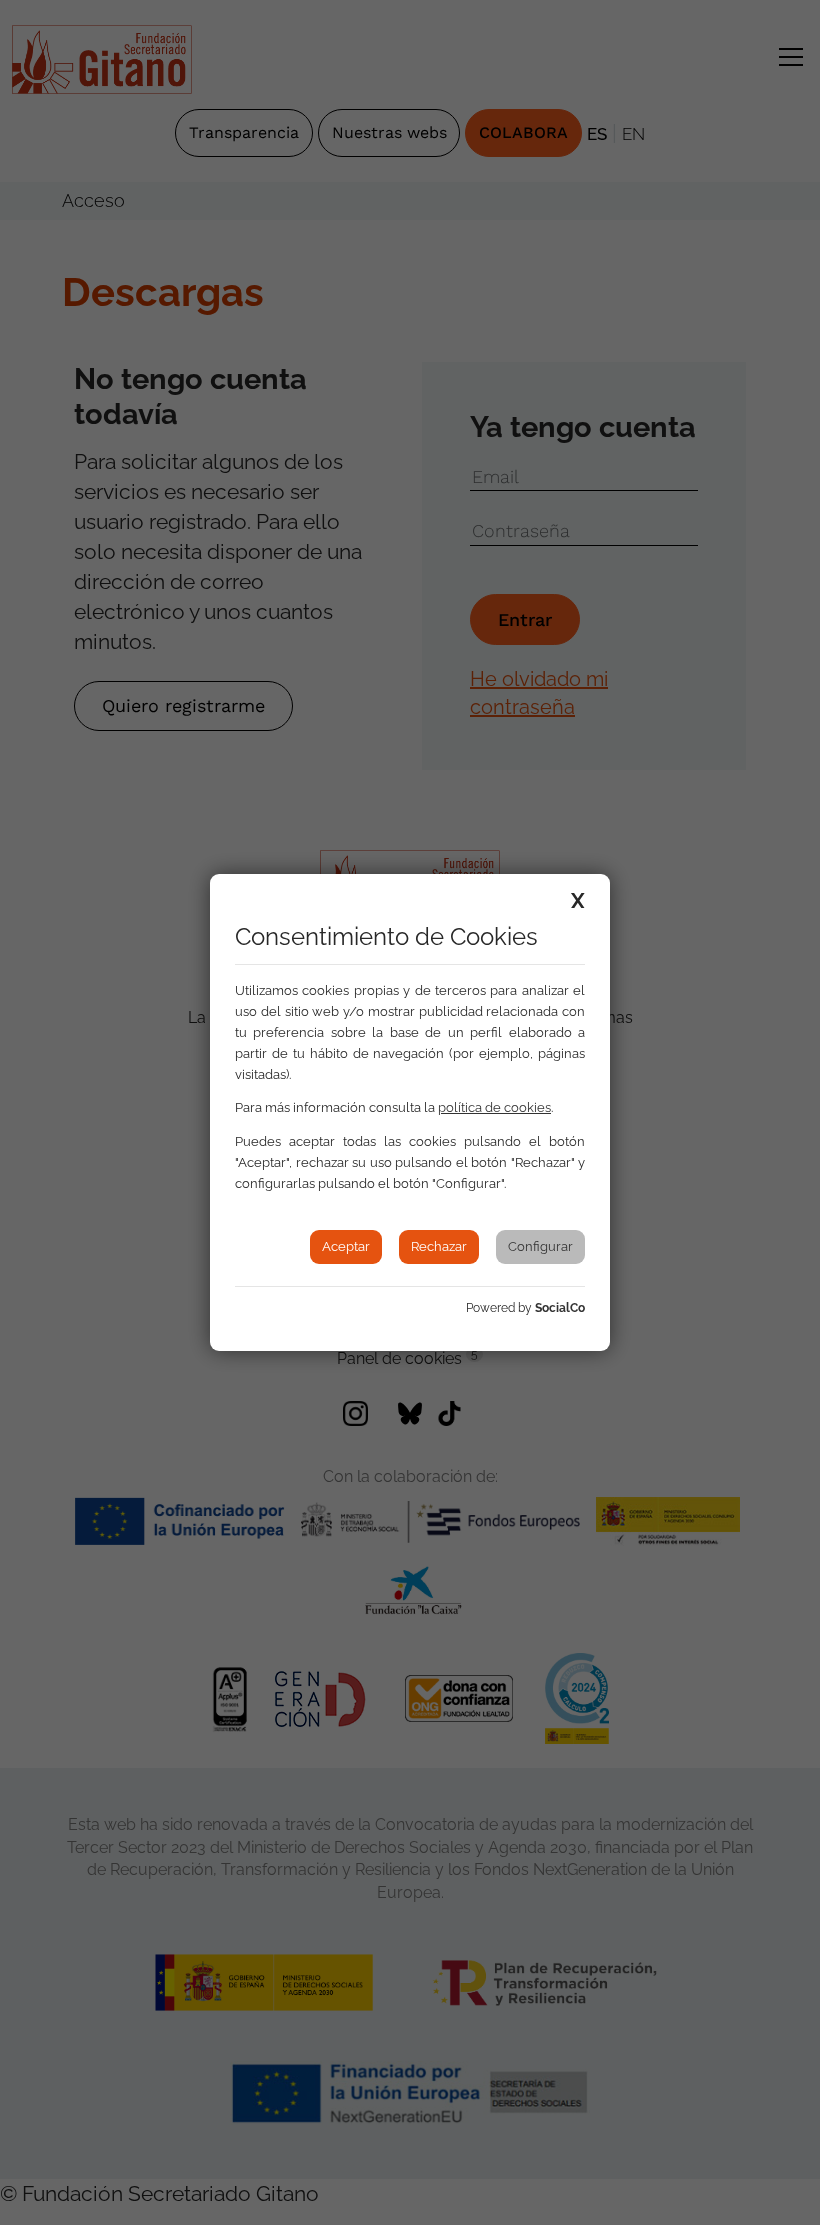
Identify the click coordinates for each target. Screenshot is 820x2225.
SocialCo (560, 1308)
